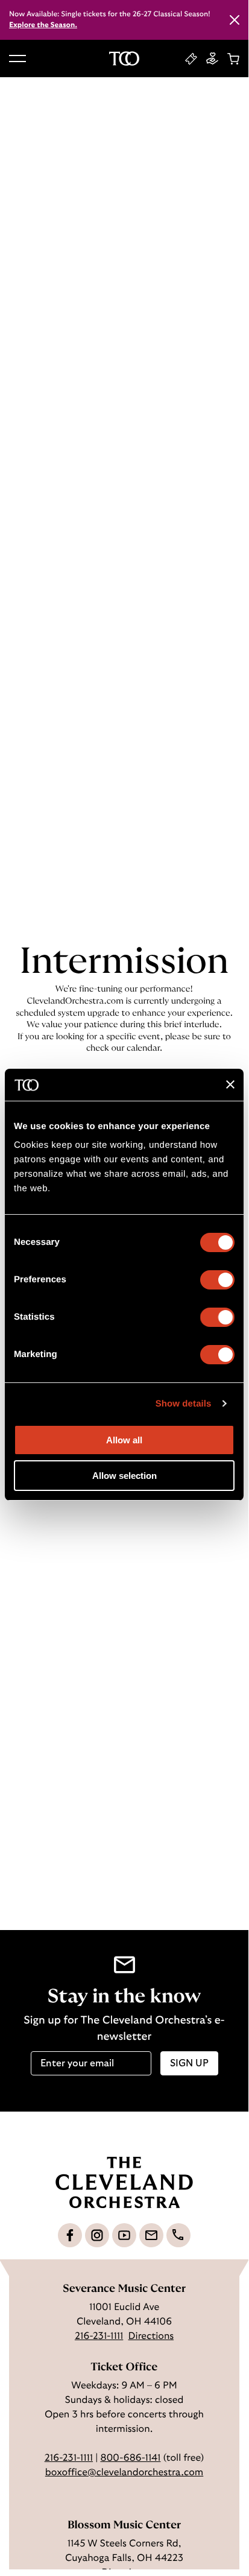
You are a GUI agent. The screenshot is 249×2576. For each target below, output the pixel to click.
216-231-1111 (99, 2337)
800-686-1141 (130, 2458)
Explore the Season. (43, 25)
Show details (184, 1404)
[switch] (217, 1280)
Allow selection (124, 1476)
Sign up (189, 2063)
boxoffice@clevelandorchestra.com (124, 2473)
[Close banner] (230, 1084)
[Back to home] (124, 59)
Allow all (124, 1440)
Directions (151, 2337)
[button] (17, 59)
